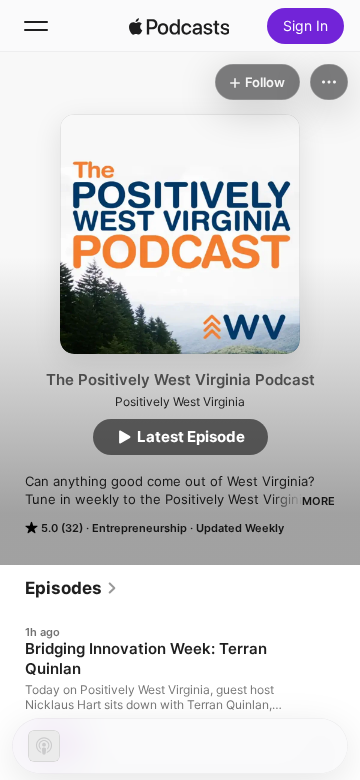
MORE (318, 501)
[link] (71, 588)
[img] (179, 26)
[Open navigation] (36, 26)
